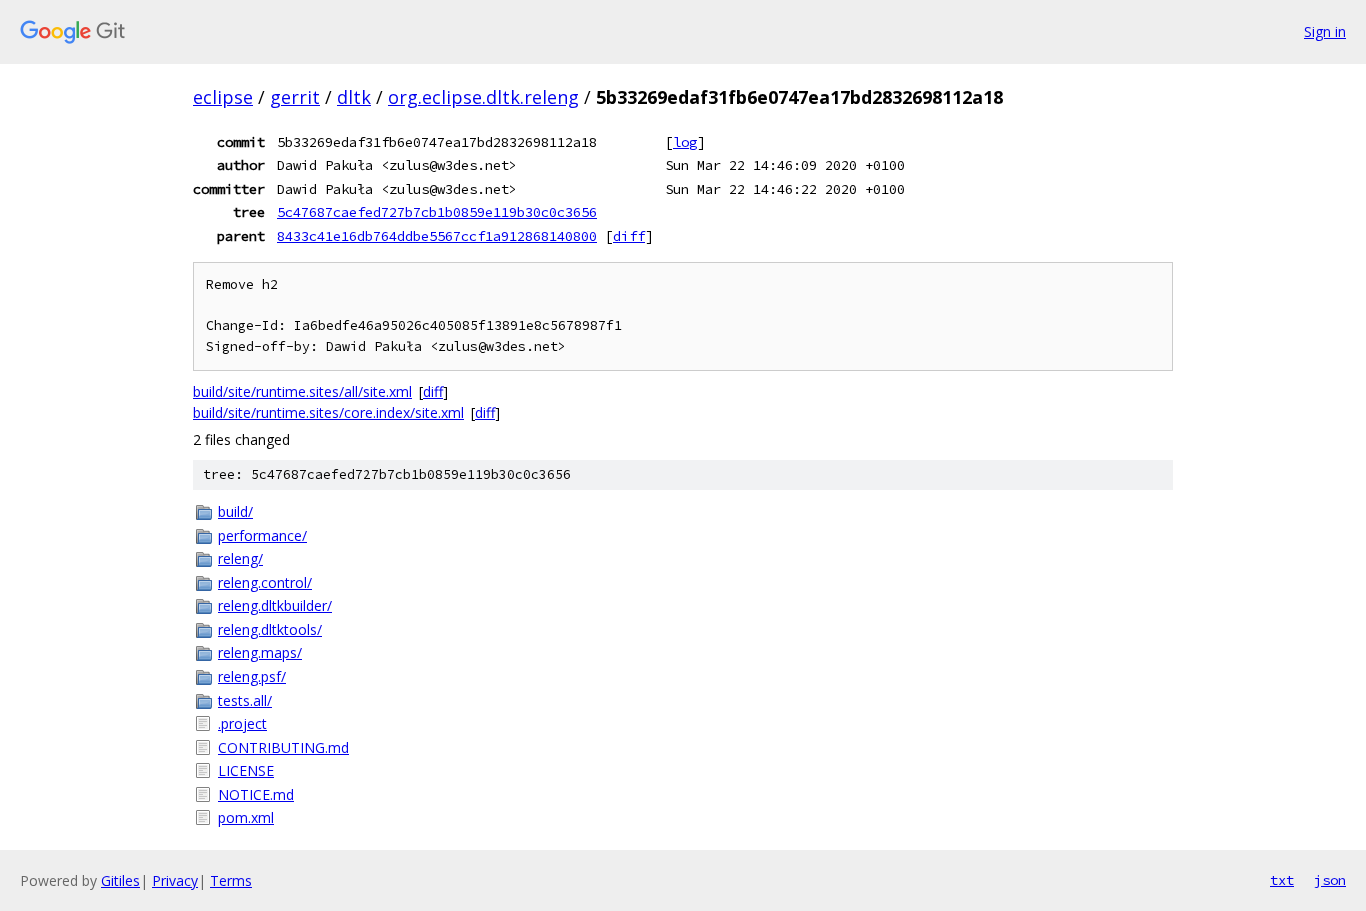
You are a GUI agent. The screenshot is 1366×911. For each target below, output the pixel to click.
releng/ (240, 558)
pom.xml (246, 817)
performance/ (262, 535)
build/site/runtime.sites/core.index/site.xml (328, 412)
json (1330, 880)
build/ (235, 511)
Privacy (175, 880)
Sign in (1325, 31)
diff (629, 236)
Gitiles (120, 880)
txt (1282, 880)
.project (242, 723)
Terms (231, 880)
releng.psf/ (252, 676)
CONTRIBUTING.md (283, 747)
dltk (354, 97)
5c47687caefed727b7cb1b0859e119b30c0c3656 (437, 212)
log (685, 142)
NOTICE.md (256, 794)
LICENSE (246, 770)
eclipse (223, 97)
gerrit (295, 97)
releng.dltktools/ (270, 629)
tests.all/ (245, 700)
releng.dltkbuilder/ (275, 605)
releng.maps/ (260, 652)
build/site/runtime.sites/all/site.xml (302, 391)
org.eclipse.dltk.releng (483, 97)
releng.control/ (265, 582)
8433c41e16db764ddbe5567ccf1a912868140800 (437, 236)
